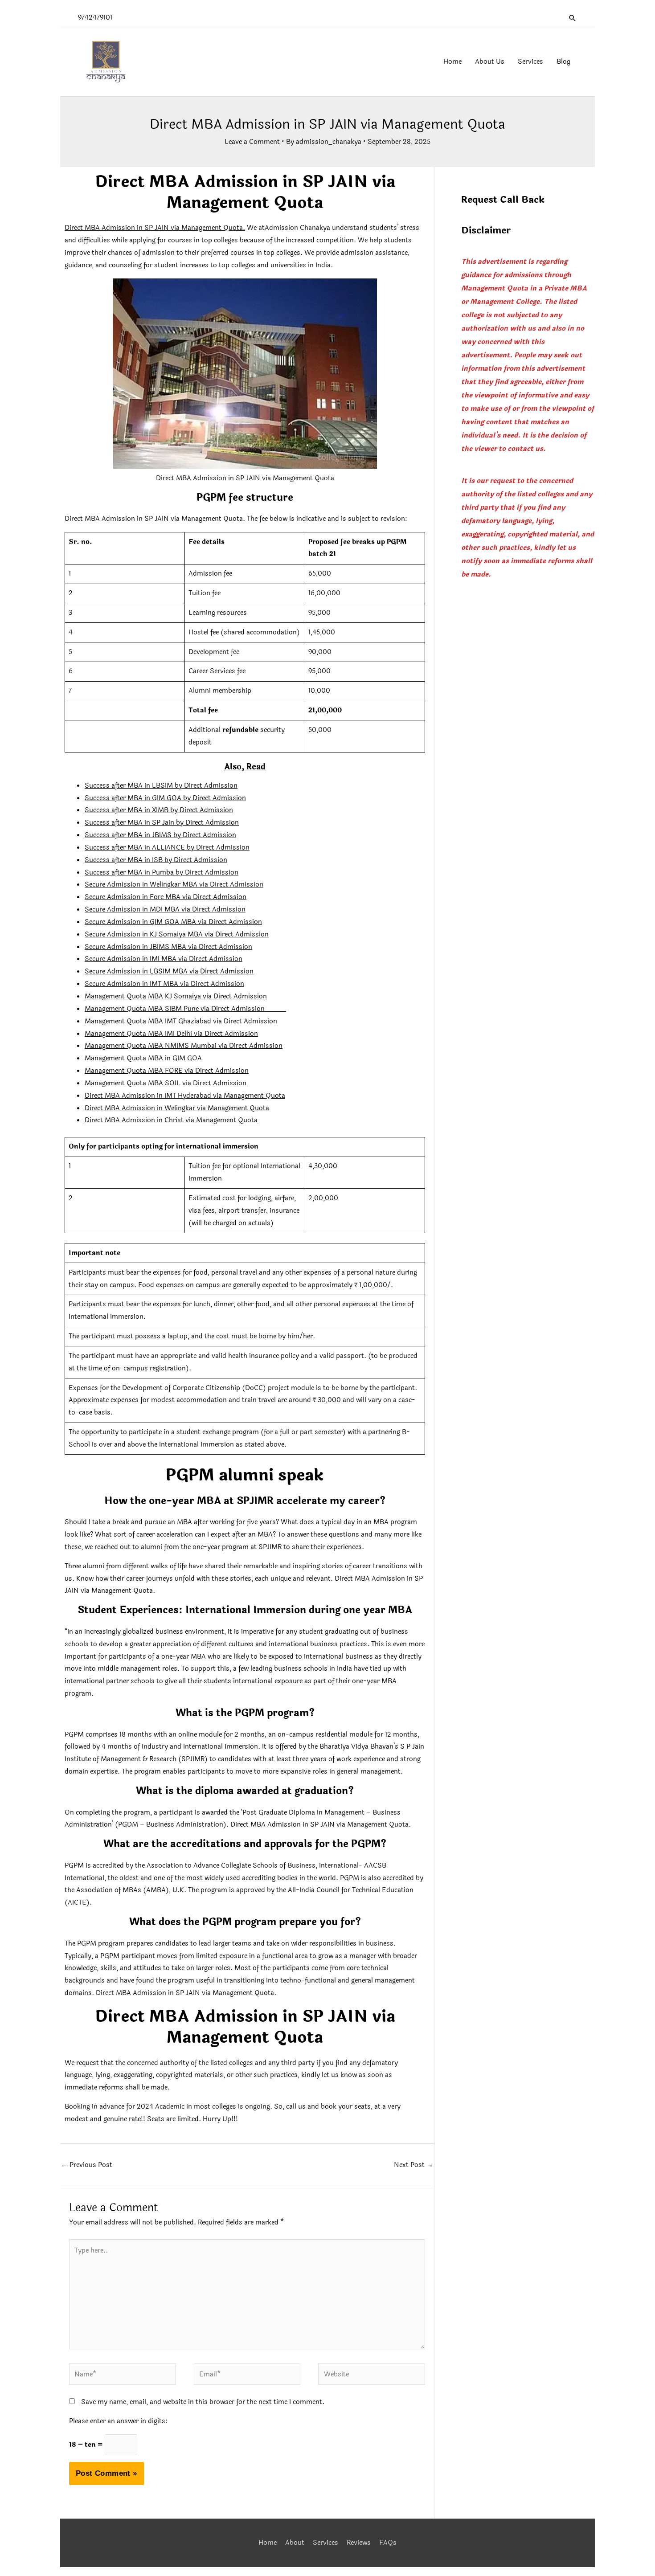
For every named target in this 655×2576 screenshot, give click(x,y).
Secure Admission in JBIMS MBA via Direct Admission (168, 947)
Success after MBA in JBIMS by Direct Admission (160, 835)
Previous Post (87, 2165)
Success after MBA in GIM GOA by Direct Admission (165, 798)
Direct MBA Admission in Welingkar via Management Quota (177, 1108)
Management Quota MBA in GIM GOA (143, 1058)
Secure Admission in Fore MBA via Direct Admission (166, 897)
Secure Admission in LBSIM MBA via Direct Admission (169, 971)
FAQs (388, 2543)
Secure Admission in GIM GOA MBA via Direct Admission (173, 922)
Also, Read (245, 767)
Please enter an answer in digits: (118, 2421)
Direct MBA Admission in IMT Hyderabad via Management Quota (185, 1096)
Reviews (359, 2543)
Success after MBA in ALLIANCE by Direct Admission (167, 848)
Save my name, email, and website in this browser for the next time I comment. (203, 2402)
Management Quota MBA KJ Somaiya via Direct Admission (176, 996)
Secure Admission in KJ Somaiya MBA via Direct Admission (177, 934)
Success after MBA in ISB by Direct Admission (156, 860)
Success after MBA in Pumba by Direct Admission (162, 873)
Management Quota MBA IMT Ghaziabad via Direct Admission (181, 1021)
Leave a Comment (252, 142)
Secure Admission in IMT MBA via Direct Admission (164, 984)
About (295, 2543)
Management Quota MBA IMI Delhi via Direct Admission (171, 1034)
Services (325, 2543)
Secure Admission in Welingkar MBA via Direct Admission (174, 885)
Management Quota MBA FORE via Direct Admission (167, 1071)
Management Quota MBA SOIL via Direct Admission (166, 1083)
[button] (573, 18)
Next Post (413, 2165)
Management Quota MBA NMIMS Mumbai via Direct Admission (184, 1046)
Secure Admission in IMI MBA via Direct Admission (164, 959)
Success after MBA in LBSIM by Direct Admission (161, 786)
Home (268, 2543)
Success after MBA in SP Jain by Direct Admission (162, 823)
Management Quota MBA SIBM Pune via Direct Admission (185, 1009)
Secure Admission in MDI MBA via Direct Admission (165, 910)
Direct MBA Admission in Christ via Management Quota (171, 1120)
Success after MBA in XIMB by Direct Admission (159, 810)
